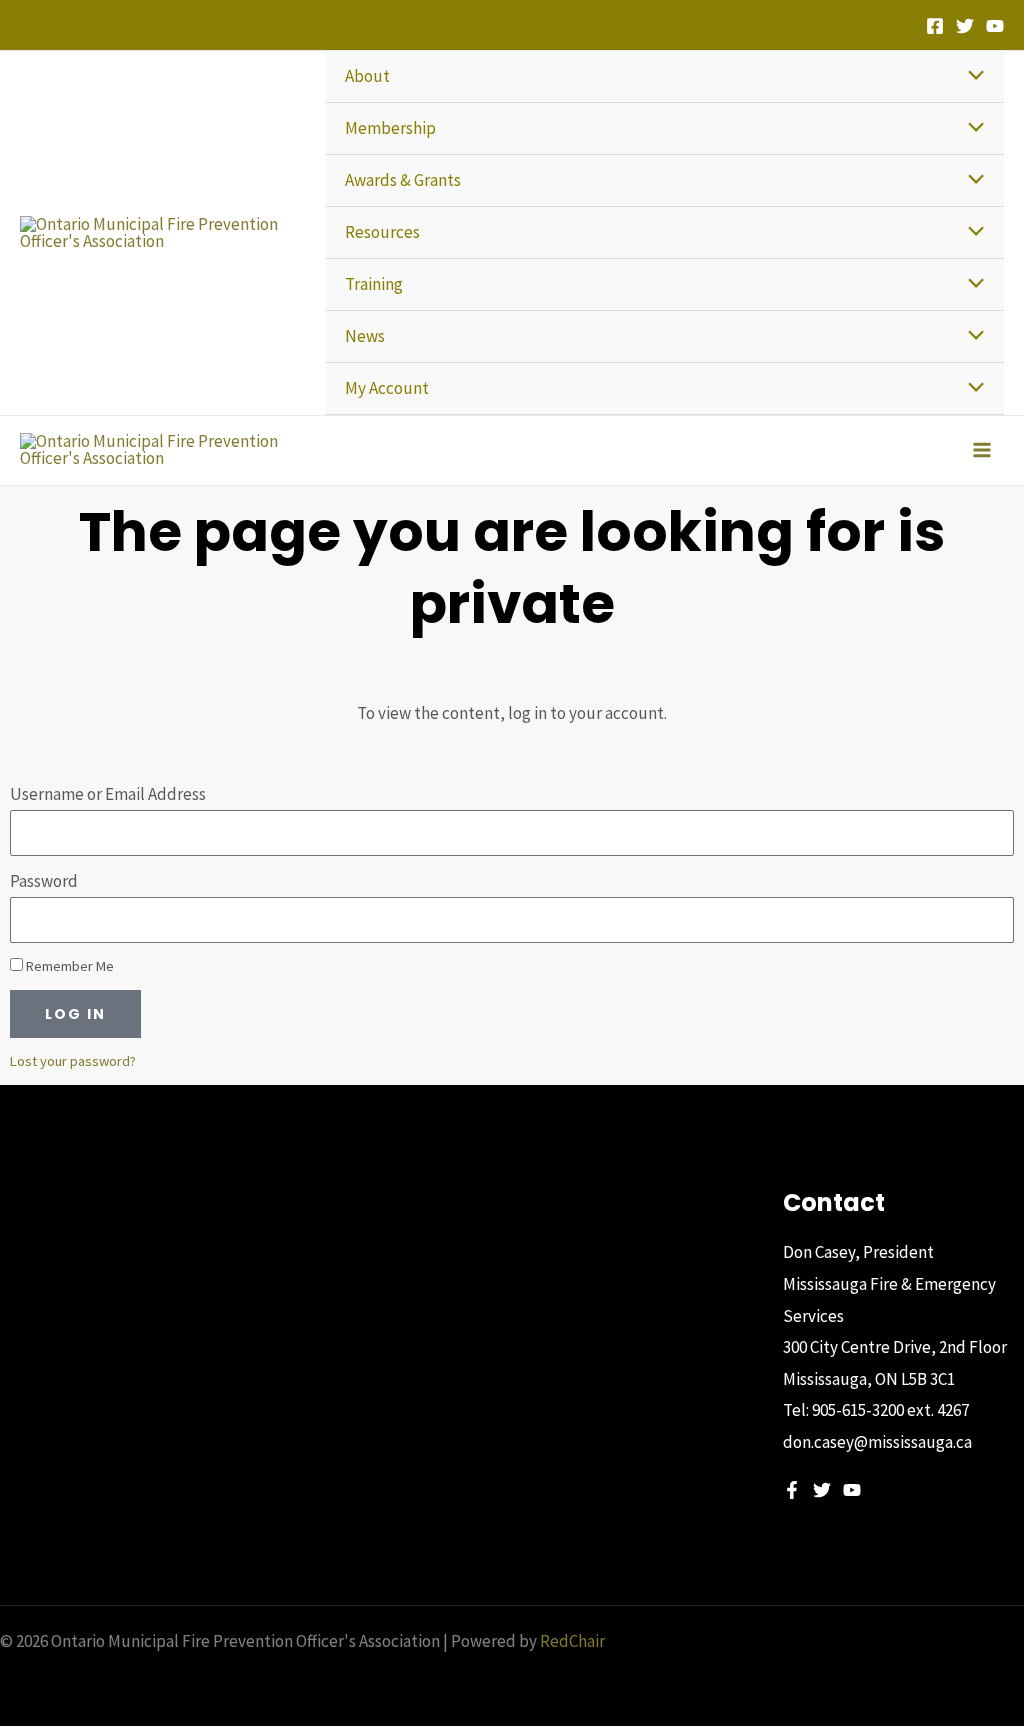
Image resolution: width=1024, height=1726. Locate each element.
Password (44, 881)
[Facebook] (935, 26)
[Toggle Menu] (970, 76)
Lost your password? (73, 1061)
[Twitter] (965, 26)
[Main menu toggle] (982, 450)
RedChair (572, 1641)
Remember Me (68, 966)
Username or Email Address (108, 794)
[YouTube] (995, 26)
